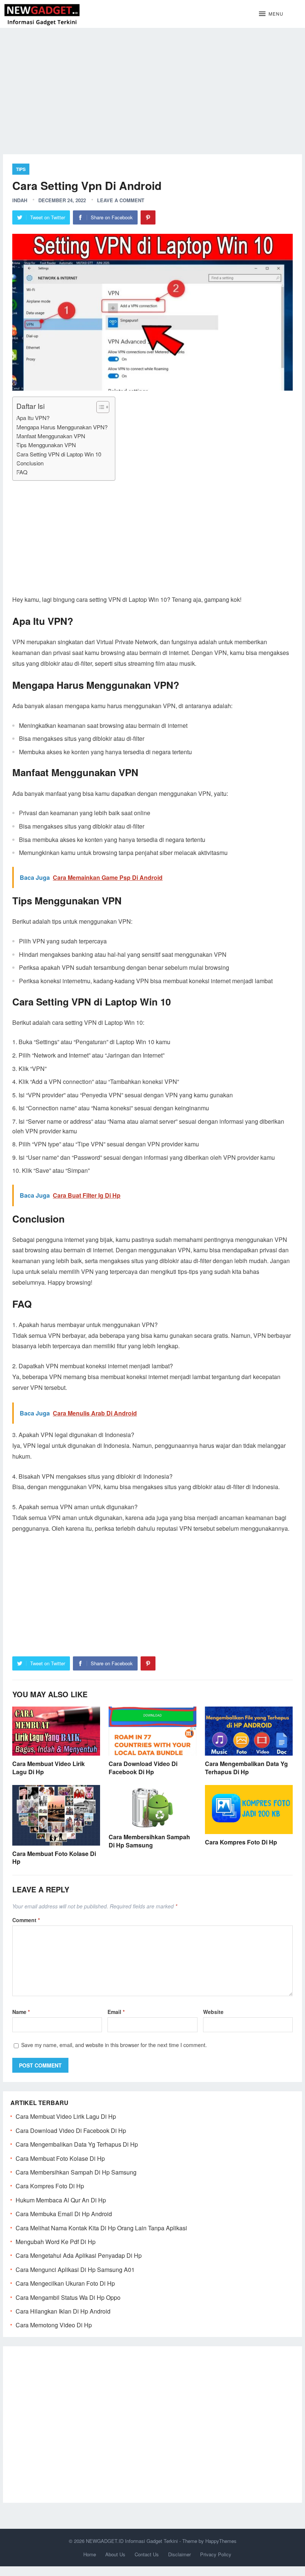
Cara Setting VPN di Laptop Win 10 (59, 454)
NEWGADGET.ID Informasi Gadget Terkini (132, 2541)
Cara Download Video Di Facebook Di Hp (143, 1768)
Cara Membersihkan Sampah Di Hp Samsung (149, 1841)
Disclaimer (179, 2554)
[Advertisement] (152, 85)
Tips (21, 169)
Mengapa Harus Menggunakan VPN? (62, 427)
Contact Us (147, 2554)
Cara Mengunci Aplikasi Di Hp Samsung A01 (75, 2270)
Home (90, 2554)
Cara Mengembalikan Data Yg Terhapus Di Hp (246, 1768)
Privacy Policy (216, 2554)
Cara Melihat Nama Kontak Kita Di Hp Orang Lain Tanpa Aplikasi (101, 2228)
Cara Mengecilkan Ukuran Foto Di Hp (65, 2283)
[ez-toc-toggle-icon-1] (99, 407)
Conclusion (30, 463)
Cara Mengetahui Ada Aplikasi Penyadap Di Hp (79, 2255)
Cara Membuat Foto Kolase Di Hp (54, 1858)
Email (116, 2012)
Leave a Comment (121, 200)
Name (21, 2012)
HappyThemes (221, 2541)
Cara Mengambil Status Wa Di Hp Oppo (68, 2297)
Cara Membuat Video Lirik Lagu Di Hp (49, 1768)
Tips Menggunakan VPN (46, 445)
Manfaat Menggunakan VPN (51, 436)
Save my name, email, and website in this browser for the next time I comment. (114, 2045)
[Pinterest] (148, 217)
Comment (26, 1920)
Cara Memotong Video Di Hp (54, 2325)
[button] (271, 14)
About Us (115, 2554)
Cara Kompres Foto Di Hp (241, 1842)
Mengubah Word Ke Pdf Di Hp (56, 2242)
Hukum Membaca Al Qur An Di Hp (61, 2200)
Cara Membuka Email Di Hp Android (64, 2214)
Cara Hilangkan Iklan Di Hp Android (63, 2311)
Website (213, 2012)
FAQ (22, 472)
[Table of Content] (103, 407)
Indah (20, 200)
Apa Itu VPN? (33, 418)
